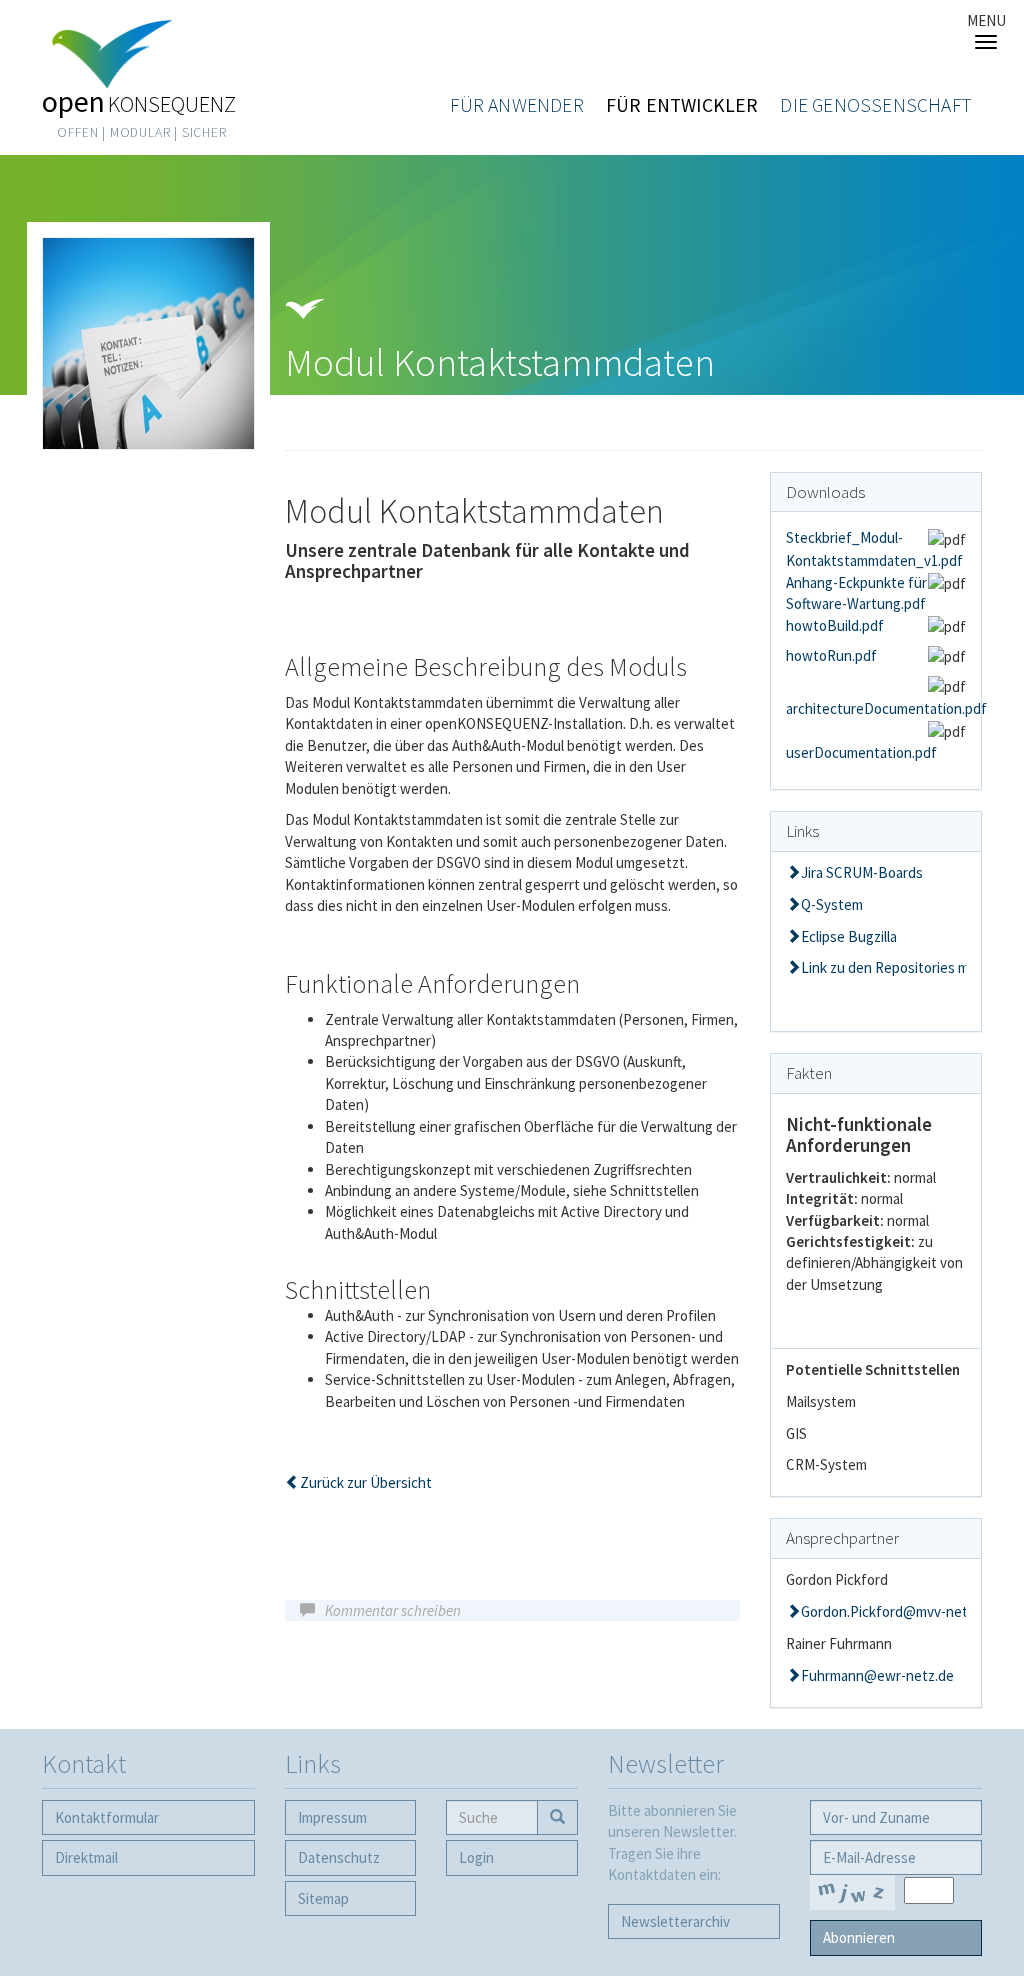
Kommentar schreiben (393, 1610)
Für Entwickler (682, 105)
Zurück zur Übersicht (366, 1482)
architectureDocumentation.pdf (886, 708)
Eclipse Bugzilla (849, 936)
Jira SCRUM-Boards (862, 872)
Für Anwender (516, 105)
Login (476, 1857)
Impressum (332, 1817)
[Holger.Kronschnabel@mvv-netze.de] (876, 1675)
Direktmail (86, 1857)
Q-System (832, 904)
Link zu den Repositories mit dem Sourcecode (884, 967)
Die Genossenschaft (876, 105)
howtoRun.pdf (831, 655)
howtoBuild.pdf (835, 625)
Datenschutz (339, 1857)
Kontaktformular (107, 1817)
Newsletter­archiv (675, 1921)
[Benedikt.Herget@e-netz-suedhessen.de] (876, 1611)
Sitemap (323, 1898)
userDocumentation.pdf (861, 752)
